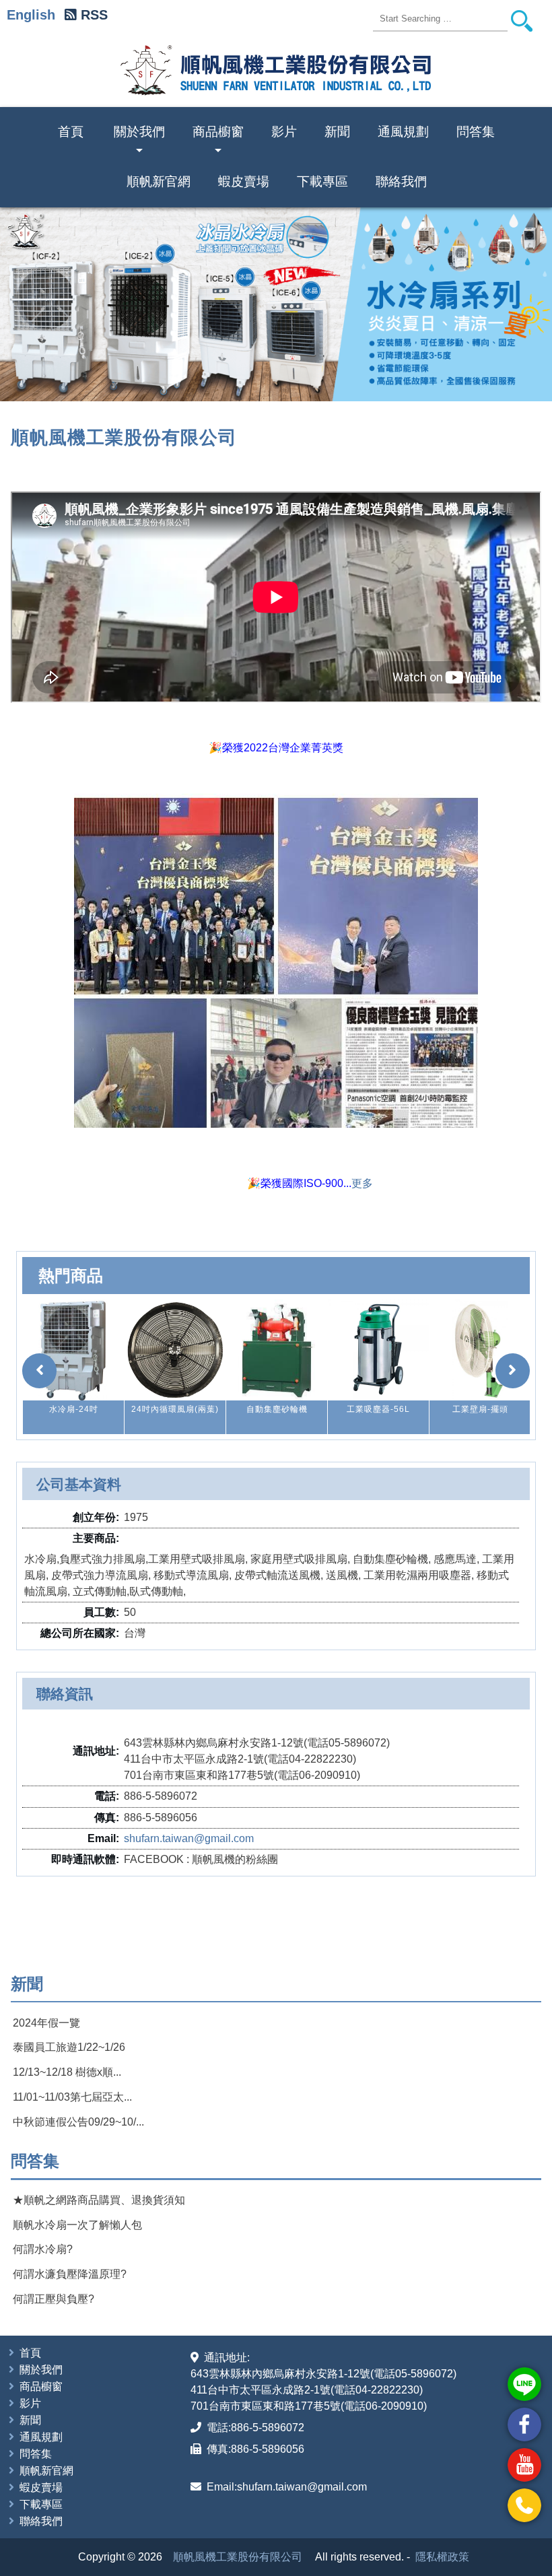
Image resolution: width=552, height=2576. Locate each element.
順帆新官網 (159, 181)
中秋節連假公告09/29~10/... (78, 2122)
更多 (362, 1183)
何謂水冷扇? (43, 2249)
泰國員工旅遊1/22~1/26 (69, 2047)
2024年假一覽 (46, 2023)
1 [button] (258, 380)
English (31, 15)
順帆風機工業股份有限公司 (238, 2557)
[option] (73, 1367)
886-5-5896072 (268, 2428)
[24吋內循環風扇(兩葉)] (73, 1350)
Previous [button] (28, 304)
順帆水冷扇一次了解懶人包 (77, 2225)
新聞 (337, 132)
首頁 (71, 132)
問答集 (476, 132)
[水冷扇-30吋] (480, 1350)
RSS (94, 15)
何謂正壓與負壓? (54, 2299)
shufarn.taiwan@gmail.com (189, 1838)
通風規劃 (403, 132)
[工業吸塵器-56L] (277, 1350)
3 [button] (282, 380)
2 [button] (270, 380)
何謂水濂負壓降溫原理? (70, 2274)
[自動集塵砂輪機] (175, 1350)
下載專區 (322, 181)
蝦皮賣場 (244, 181)
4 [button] (294, 380)
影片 (284, 132)
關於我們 (139, 141)
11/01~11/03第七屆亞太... (72, 2097)
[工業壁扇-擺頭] (378, 1350)
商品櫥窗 (218, 141)
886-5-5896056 (268, 2449)
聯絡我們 (401, 181)
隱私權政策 (442, 2557)
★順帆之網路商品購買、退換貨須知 (99, 2200)
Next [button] (524, 304)
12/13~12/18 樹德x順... (67, 2072)
